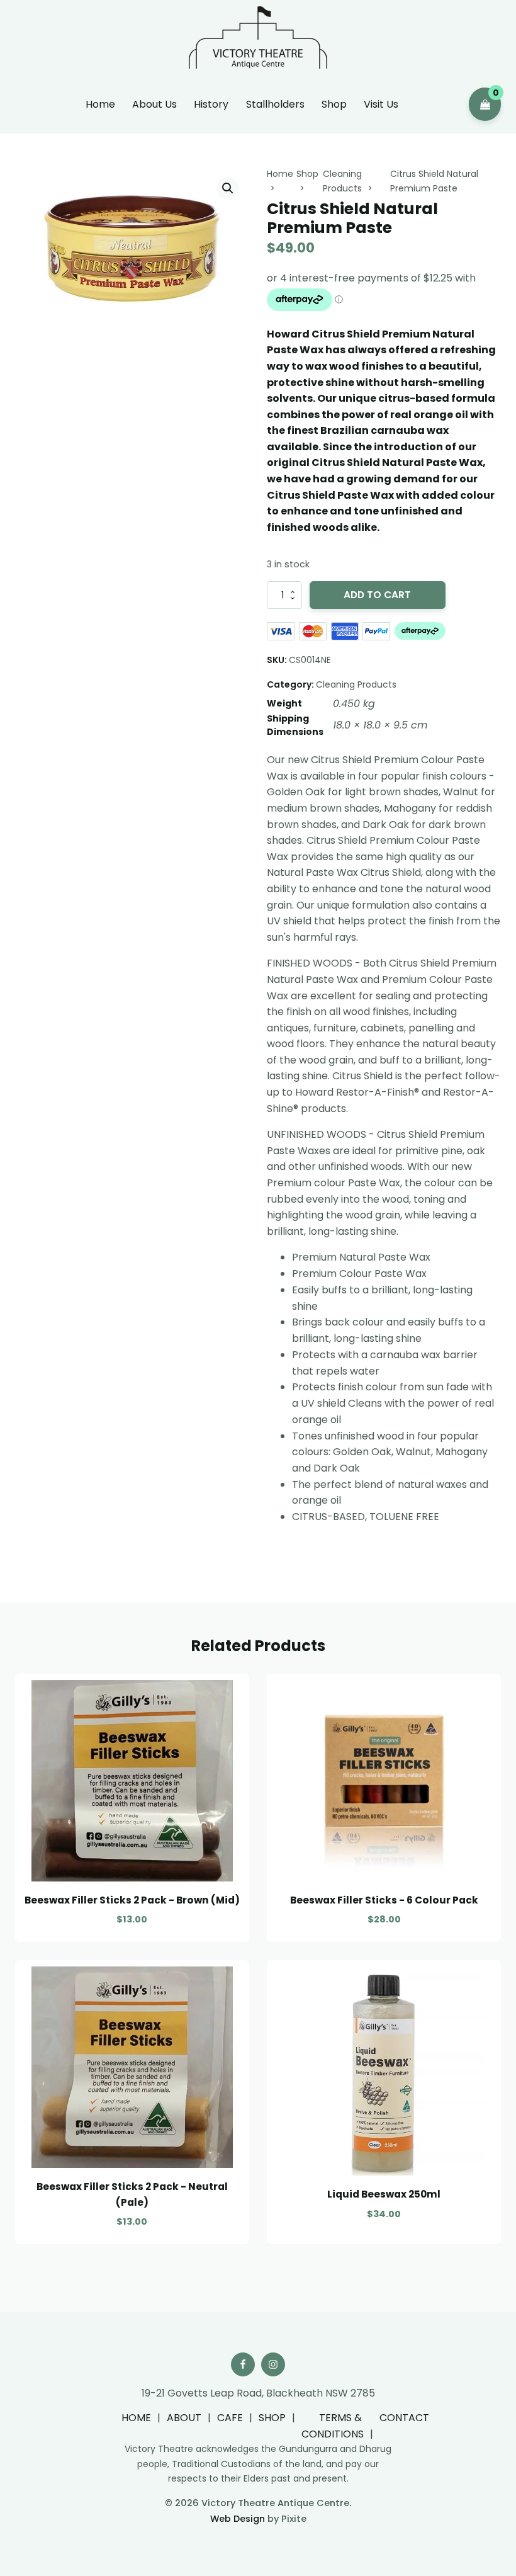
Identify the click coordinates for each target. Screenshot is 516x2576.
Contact (404, 2418)
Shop (334, 104)
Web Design (238, 2519)
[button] (228, 188)
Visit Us (381, 104)
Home (100, 104)
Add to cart (377, 595)
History (211, 104)
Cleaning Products (356, 684)
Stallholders (275, 104)
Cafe (230, 2418)
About (184, 2418)
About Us (154, 104)
